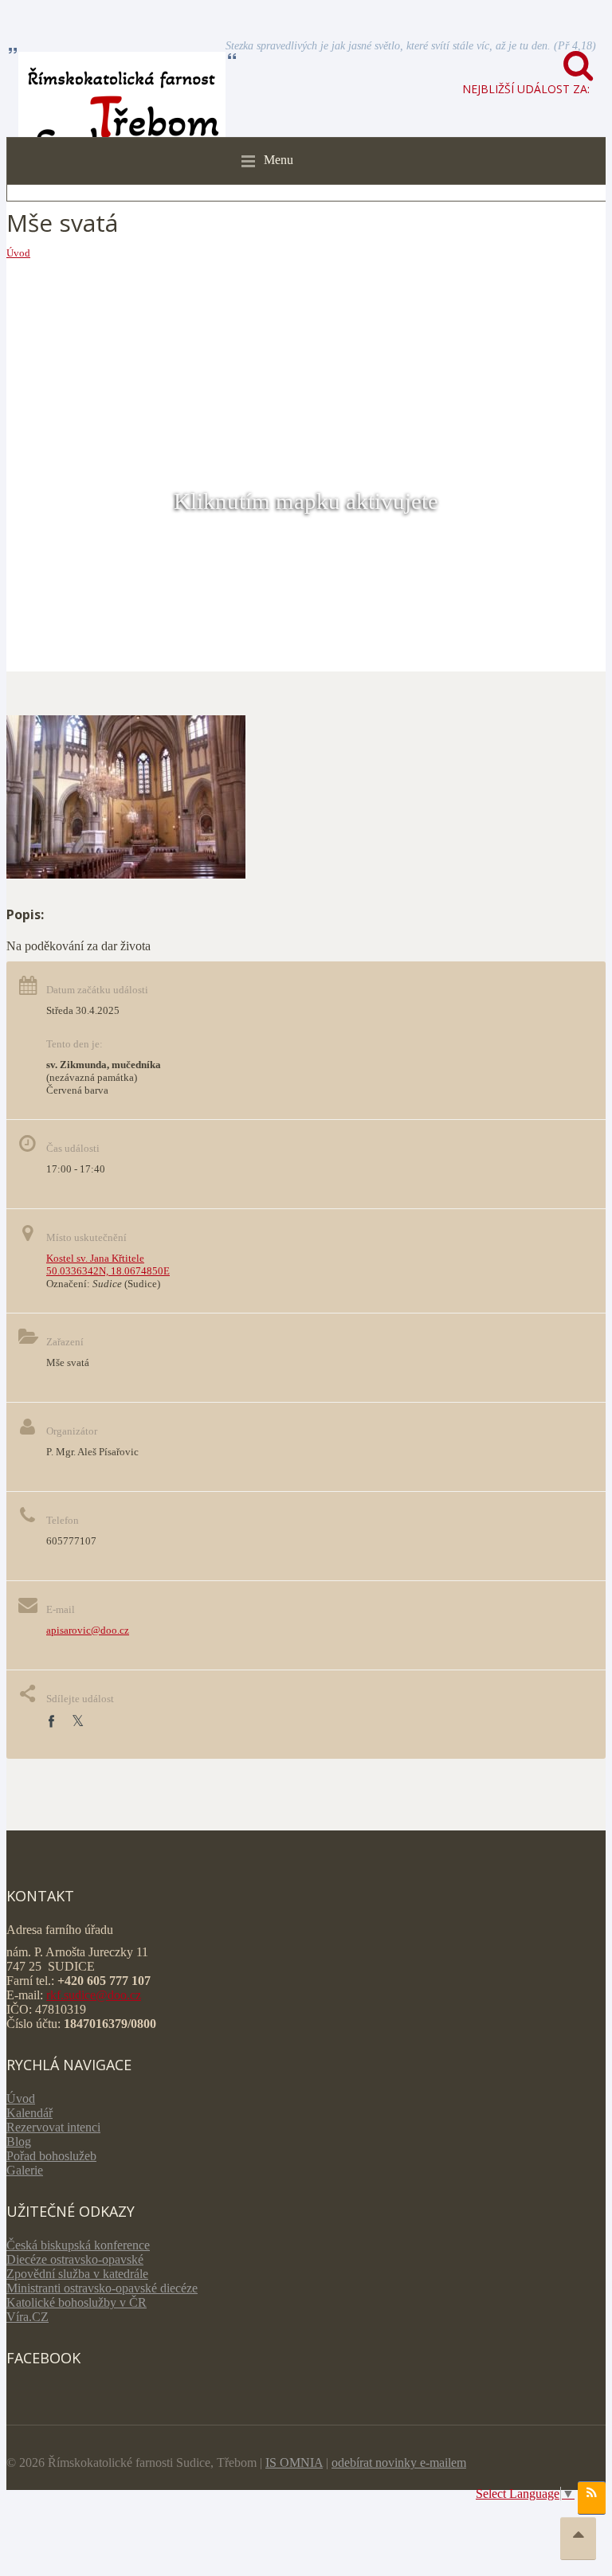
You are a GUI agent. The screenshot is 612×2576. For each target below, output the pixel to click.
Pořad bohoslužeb (51, 2156)
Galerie (25, 2170)
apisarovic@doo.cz (88, 1630)
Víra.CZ (27, 2317)
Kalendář (29, 2113)
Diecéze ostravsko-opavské (75, 2259)
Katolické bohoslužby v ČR (76, 2302)
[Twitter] (78, 1722)
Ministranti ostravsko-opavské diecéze (102, 2288)
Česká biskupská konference (78, 2245)
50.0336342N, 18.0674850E (108, 1271)
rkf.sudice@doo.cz (94, 1995)
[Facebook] (51, 1722)
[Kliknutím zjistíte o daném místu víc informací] (126, 874)
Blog (19, 2141)
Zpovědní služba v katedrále (77, 2274)
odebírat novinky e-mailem (399, 2462)
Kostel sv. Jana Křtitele (95, 1258)
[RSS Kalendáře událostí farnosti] (592, 2498)
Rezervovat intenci (53, 2127)
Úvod (18, 253)
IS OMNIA (294, 2462)
